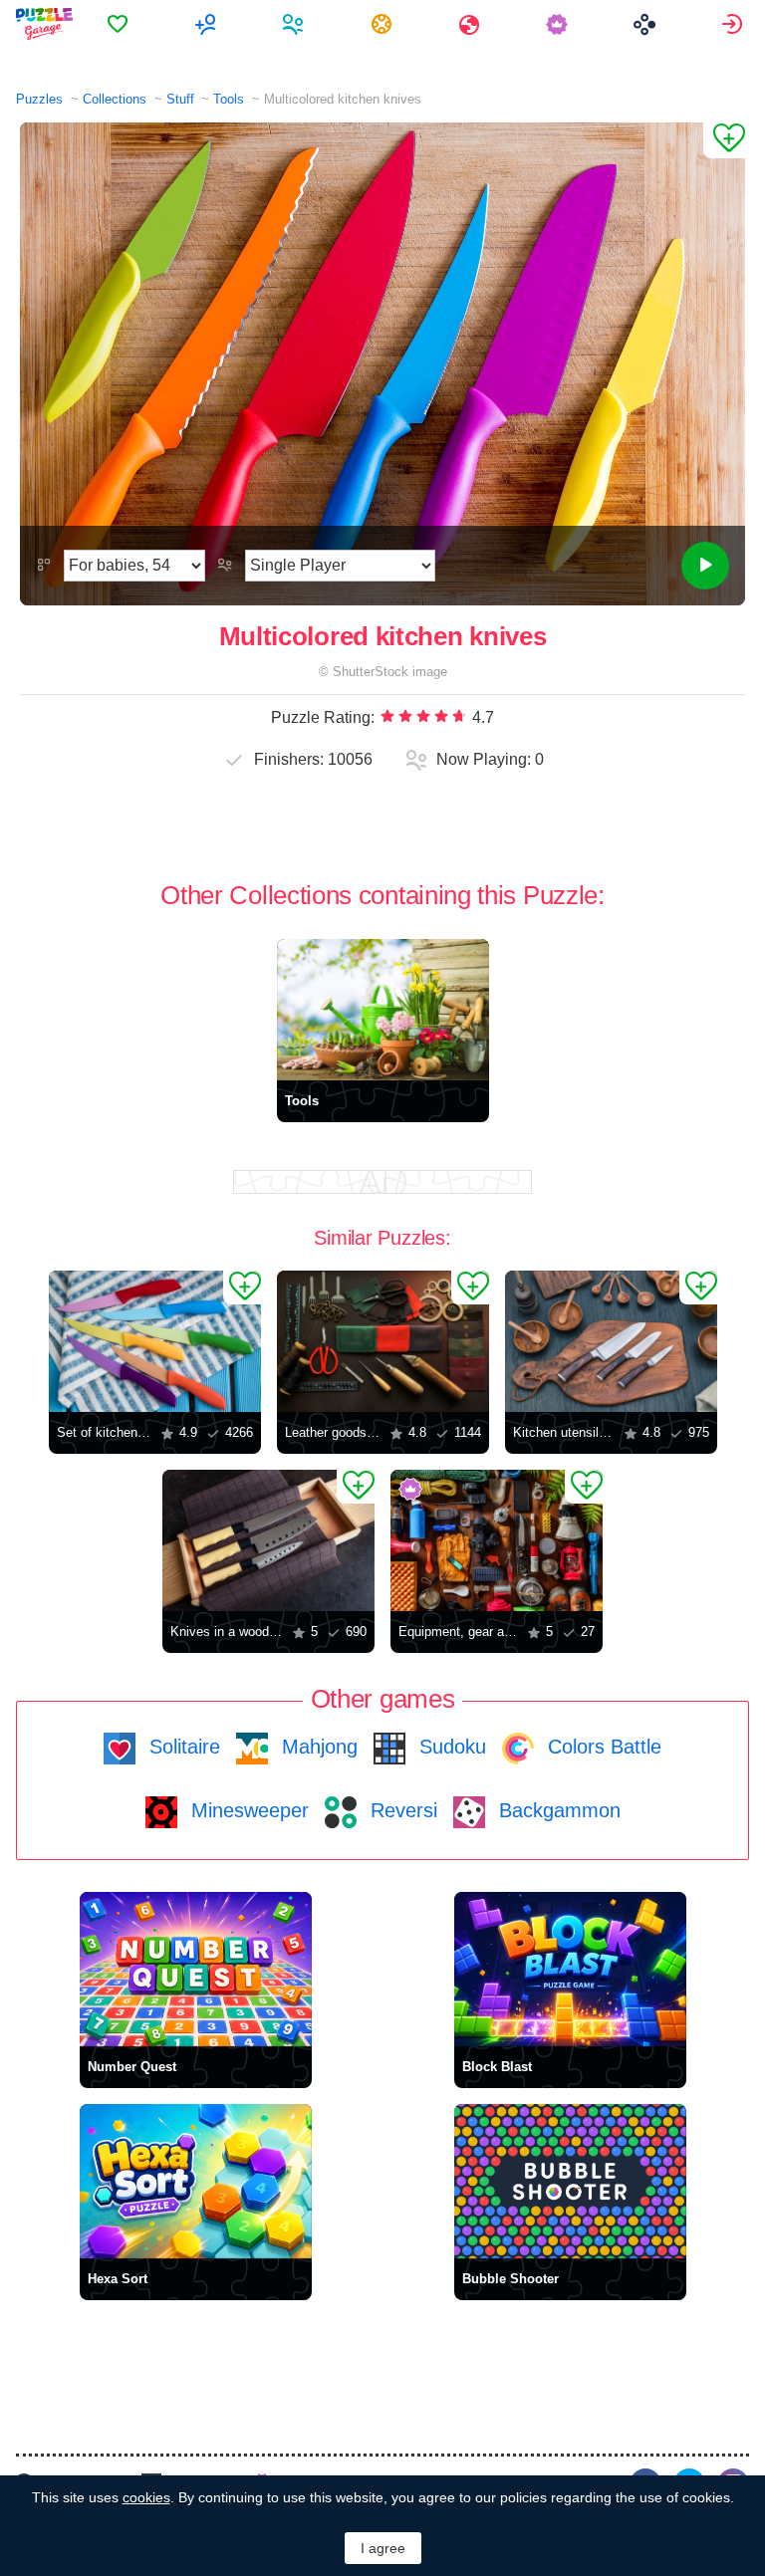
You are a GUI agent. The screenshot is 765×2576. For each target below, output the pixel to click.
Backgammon (557, 1810)
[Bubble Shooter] (570, 2181)
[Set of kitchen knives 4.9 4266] (155, 1341)
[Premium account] (559, 24)
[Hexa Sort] (196, 2181)
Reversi (401, 1810)
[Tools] (383, 1010)
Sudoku (450, 1747)
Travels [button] (472, 24)
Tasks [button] (384, 24)
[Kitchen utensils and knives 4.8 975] (611, 1341)
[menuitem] (120, 24)
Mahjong (317, 1747)
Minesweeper (247, 1810)
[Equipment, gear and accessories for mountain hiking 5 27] (497, 1540)
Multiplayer (208, 24)
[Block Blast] (570, 1969)
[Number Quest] (196, 1969)
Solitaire (182, 1747)
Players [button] (295, 24)
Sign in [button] (735, 24)
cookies (146, 2497)
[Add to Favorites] (724, 140)
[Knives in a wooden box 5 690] (268, 1540)
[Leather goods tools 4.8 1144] (383, 1341)
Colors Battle (602, 1747)
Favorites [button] (120, 24)
